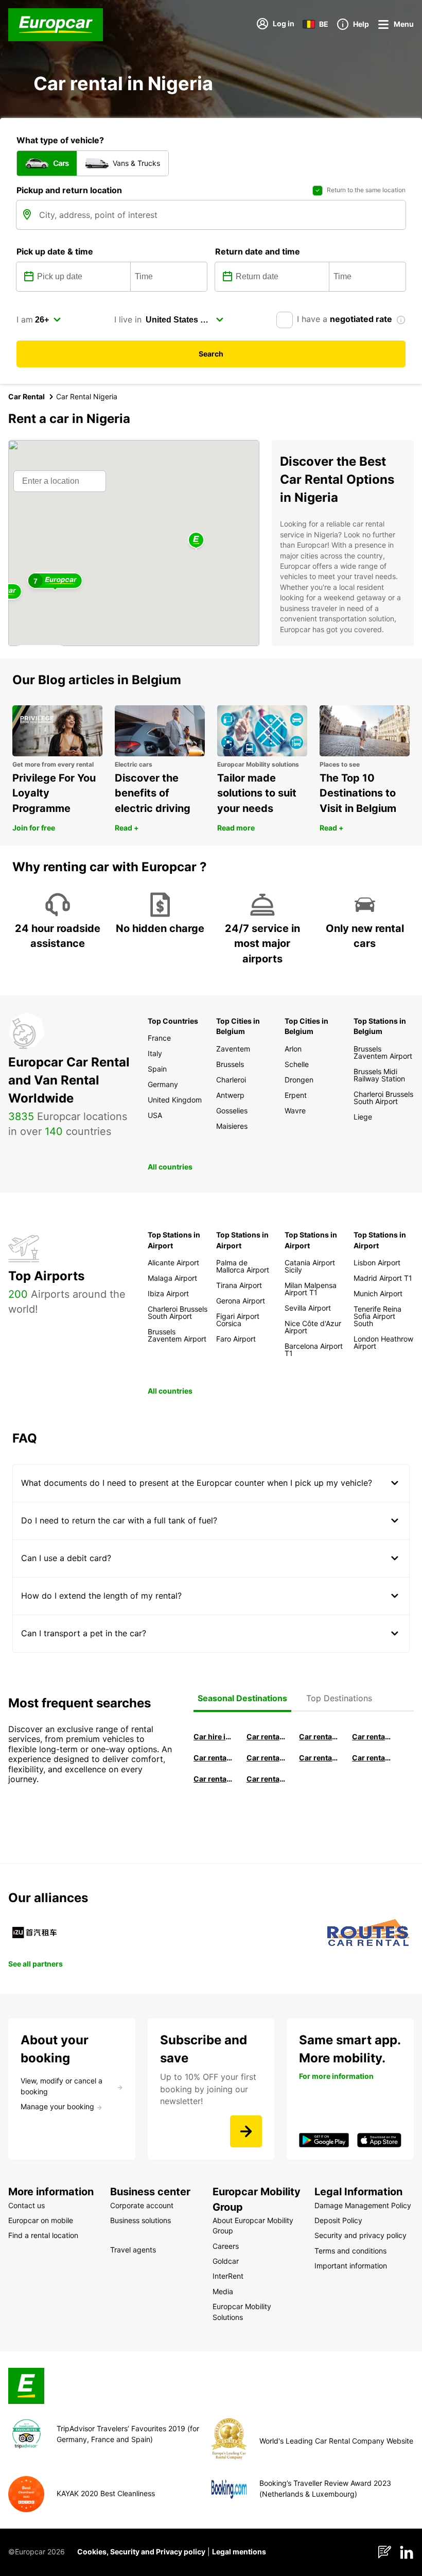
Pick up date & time (55, 251)
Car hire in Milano (213, 1736)
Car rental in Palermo (213, 1758)
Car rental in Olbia (266, 1758)
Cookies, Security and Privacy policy (141, 2552)
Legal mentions (239, 2552)
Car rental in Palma (372, 1736)
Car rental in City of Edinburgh (213, 1779)
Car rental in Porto (266, 1779)
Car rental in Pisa (266, 1736)
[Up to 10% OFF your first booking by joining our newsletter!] (246, 2131)
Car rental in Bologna (372, 1758)
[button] (196, 541)
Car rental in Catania (319, 1758)
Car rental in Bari (319, 1736)
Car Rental (27, 396)
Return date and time (258, 251)
